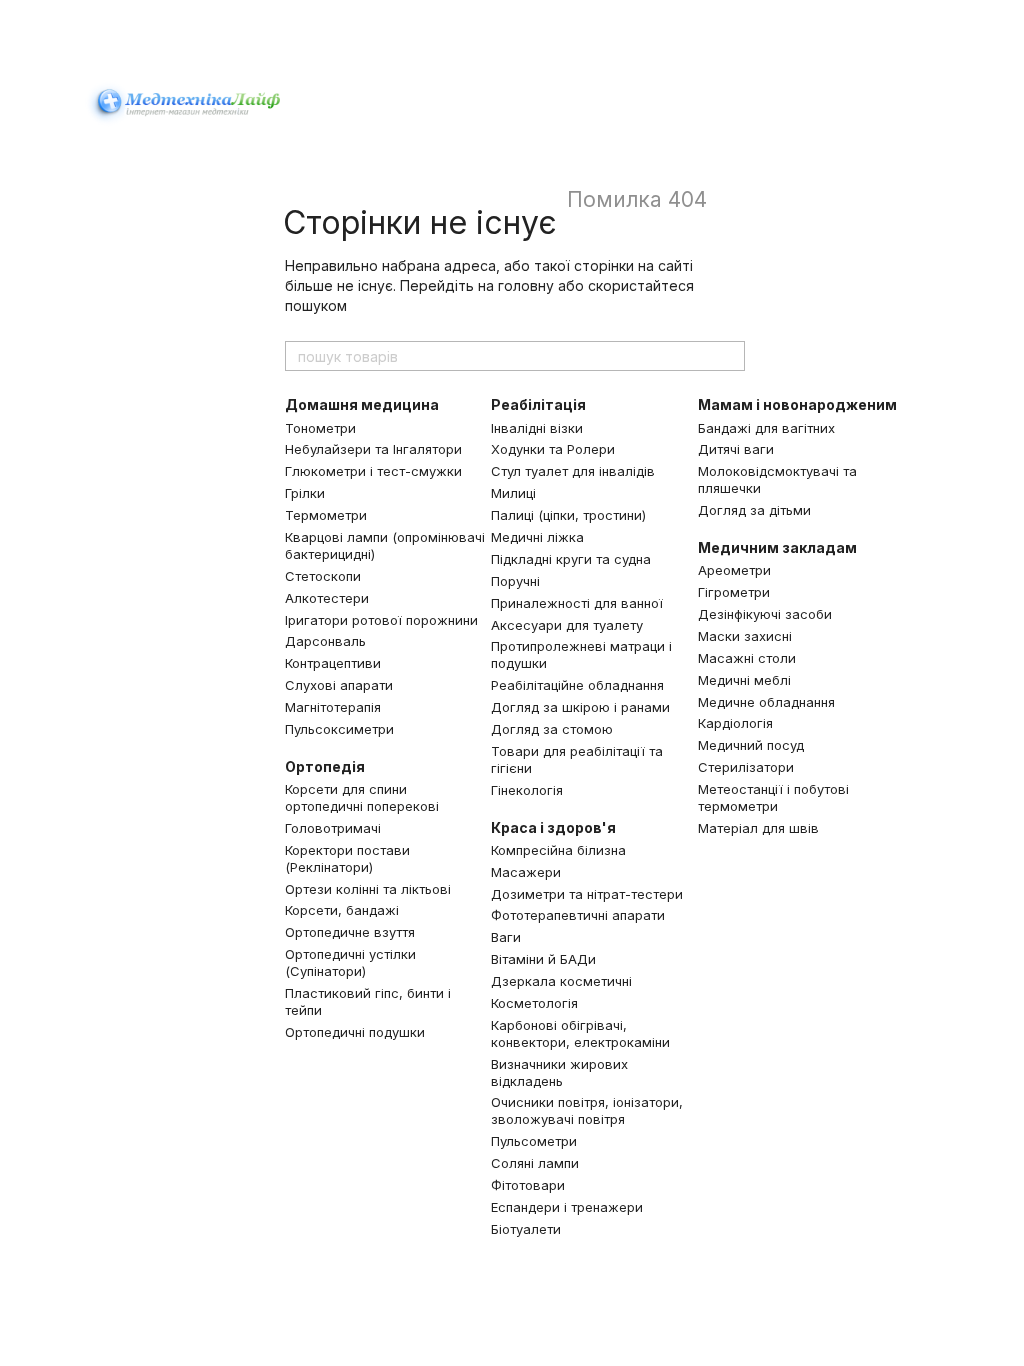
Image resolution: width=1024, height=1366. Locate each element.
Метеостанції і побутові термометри (773, 797)
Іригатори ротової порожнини (381, 620)
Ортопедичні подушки (355, 1032)
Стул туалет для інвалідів (573, 471)
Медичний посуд (751, 745)
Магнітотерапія (333, 707)
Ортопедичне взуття (350, 932)
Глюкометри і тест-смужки (373, 471)
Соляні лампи (535, 1163)
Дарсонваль (325, 641)
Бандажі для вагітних (766, 428)
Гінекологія (527, 790)
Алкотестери (327, 598)
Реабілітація (538, 404)
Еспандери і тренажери (567, 1207)
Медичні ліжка (537, 537)
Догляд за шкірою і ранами (580, 707)
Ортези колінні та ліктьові (368, 889)
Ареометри (734, 570)
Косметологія (534, 1003)
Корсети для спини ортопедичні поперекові (362, 797)
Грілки (305, 493)
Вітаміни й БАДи (543, 959)
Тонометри (320, 428)
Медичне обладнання (766, 702)
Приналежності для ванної (577, 603)
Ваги (506, 937)
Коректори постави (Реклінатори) (347, 858)
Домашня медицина (362, 404)
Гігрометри (734, 592)
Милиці (513, 493)
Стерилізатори (746, 767)
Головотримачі (333, 828)
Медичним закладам (777, 547)
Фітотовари (528, 1185)
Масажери (526, 872)
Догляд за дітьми (754, 510)
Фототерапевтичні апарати (578, 915)
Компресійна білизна (558, 850)
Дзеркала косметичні (561, 981)
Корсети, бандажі (342, 910)
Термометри (326, 515)
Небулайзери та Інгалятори (373, 449)
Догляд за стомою (552, 729)
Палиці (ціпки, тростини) (568, 515)
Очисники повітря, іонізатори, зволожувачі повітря (587, 1110)
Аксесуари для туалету (567, 625)
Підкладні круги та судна (571, 559)
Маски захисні (745, 636)
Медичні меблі (744, 680)
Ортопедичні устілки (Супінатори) (350, 962)
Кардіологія (735, 723)
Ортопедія (325, 766)
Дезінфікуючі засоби (765, 614)
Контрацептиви (333, 663)
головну (526, 285)
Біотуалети (526, 1229)
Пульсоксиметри (339, 729)
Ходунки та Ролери (553, 449)
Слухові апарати (339, 685)
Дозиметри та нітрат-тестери (587, 894)
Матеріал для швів (758, 828)
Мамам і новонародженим (797, 404)
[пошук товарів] (729, 356)
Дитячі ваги (736, 449)
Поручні (515, 581)
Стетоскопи (323, 576)
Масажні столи (747, 658)
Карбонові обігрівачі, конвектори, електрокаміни (580, 1033)
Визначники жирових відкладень (559, 1072)
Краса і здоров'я (553, 827)
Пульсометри (534, 1141)
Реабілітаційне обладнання (577, 685)
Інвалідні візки (537, 428)
